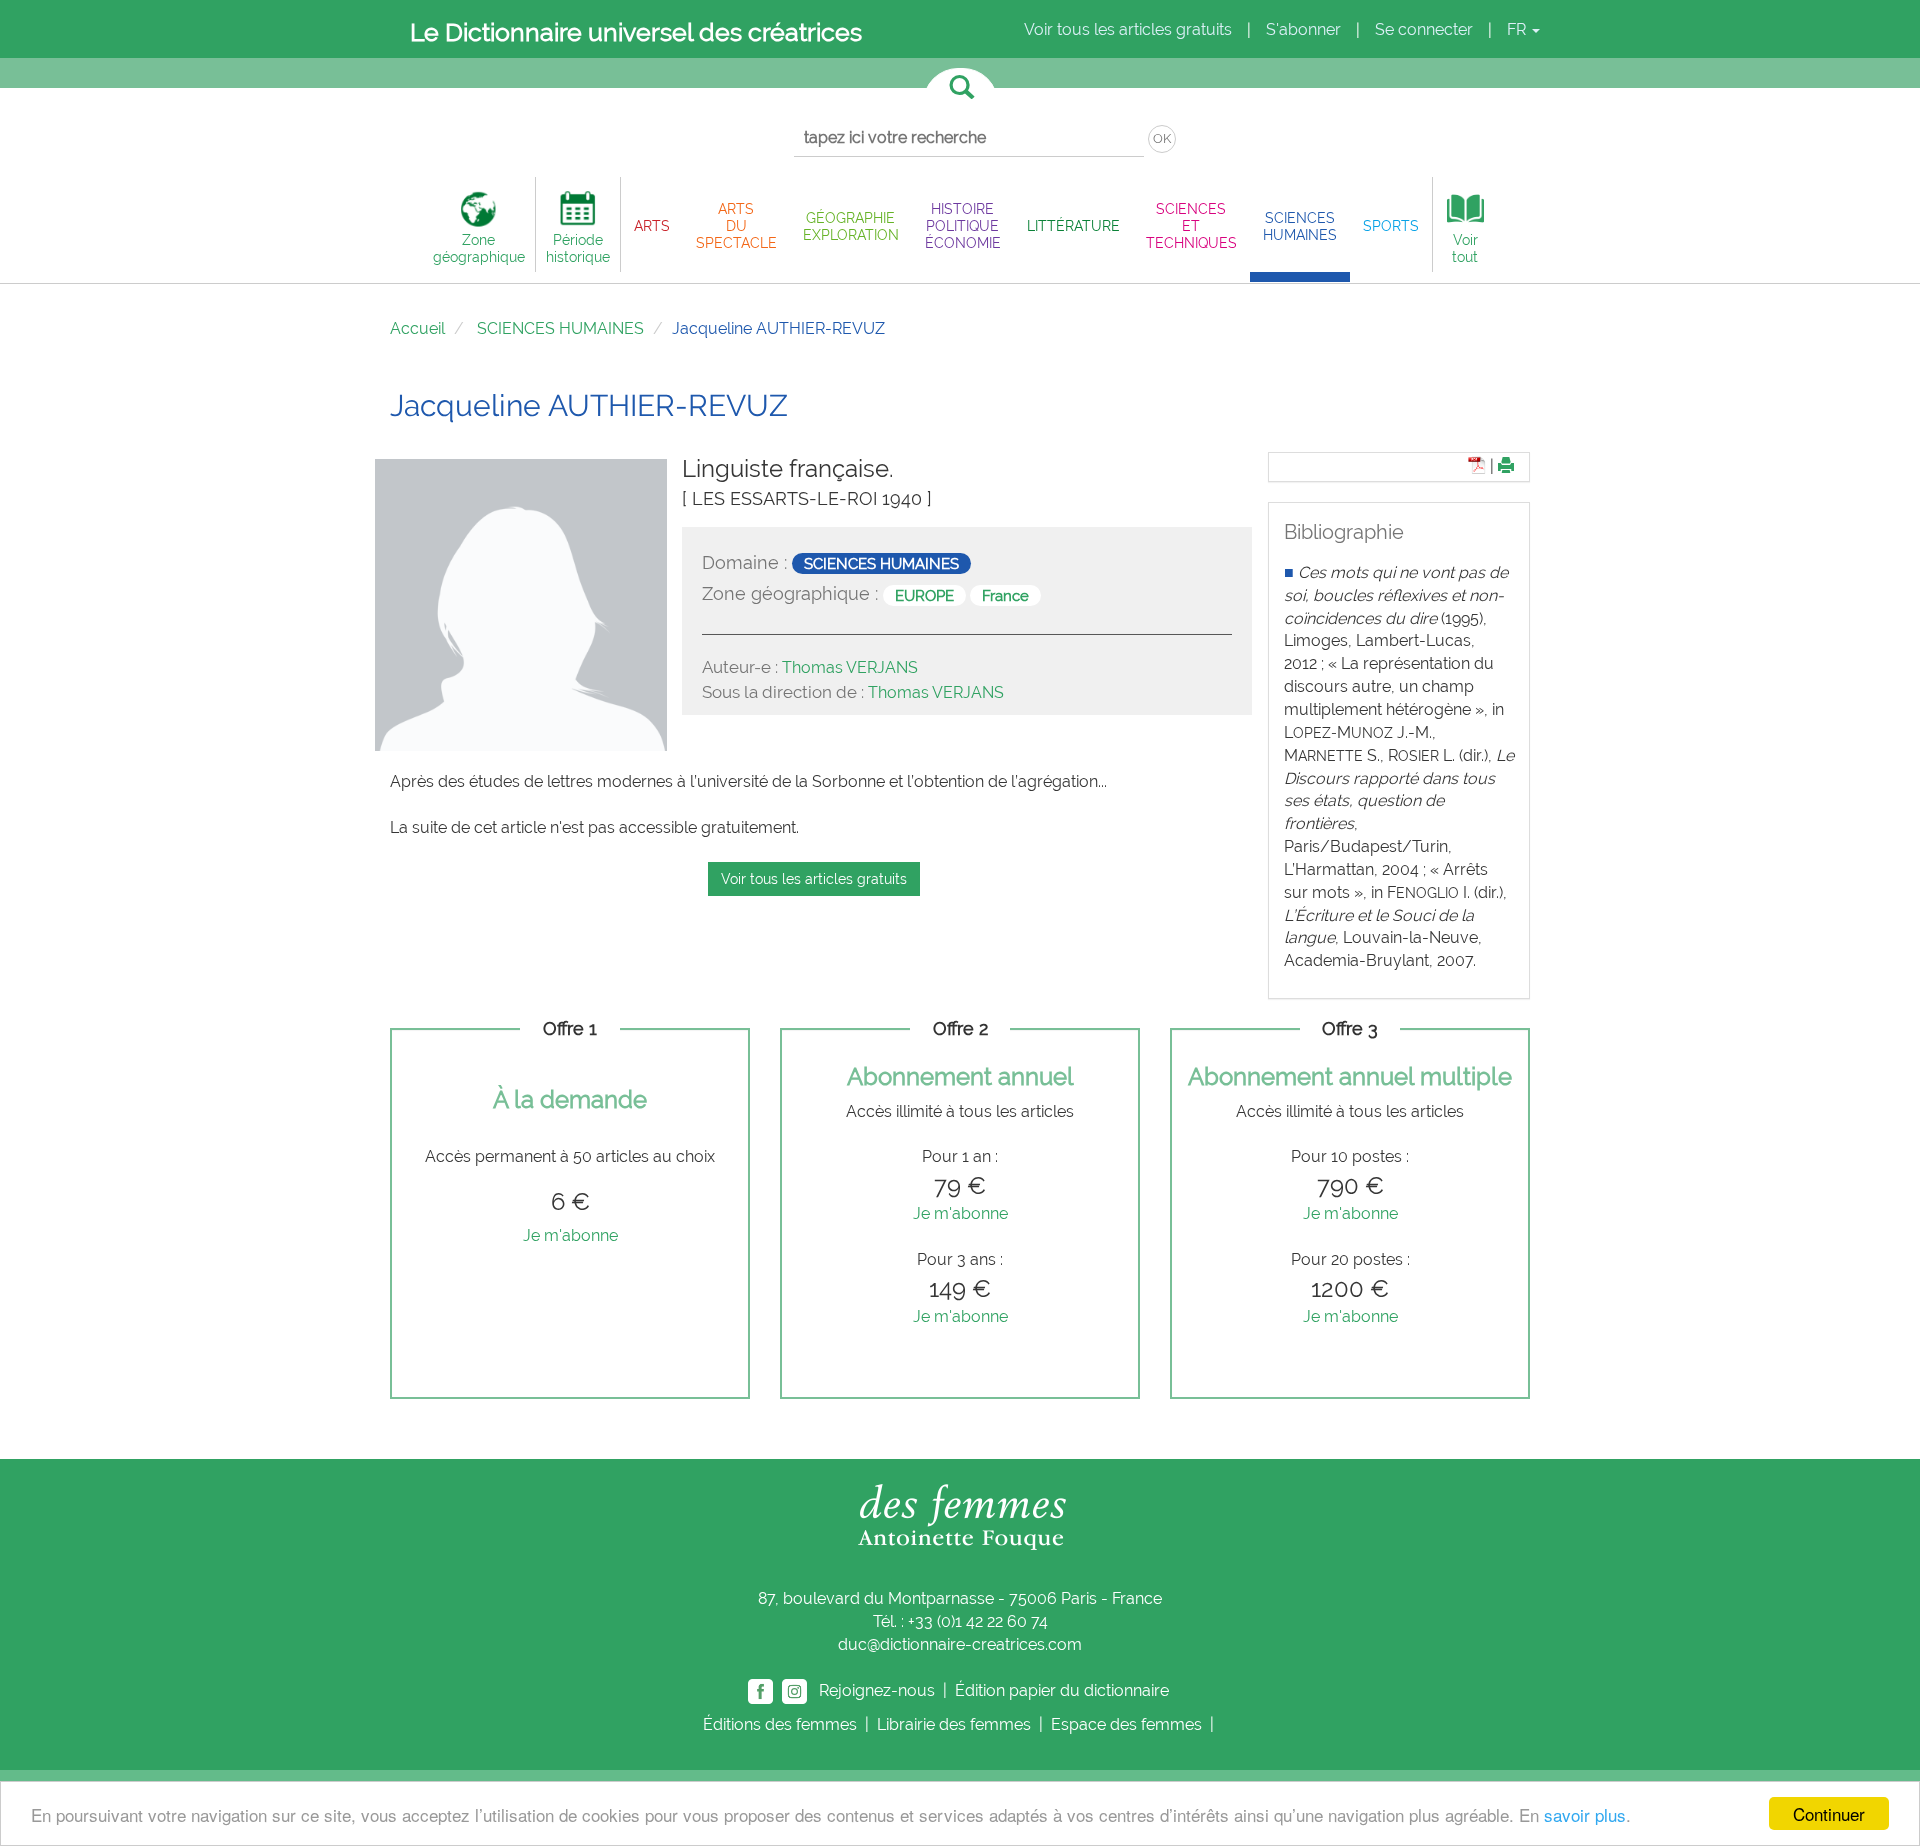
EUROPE (924, 595)
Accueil (417, 328)
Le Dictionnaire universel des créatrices (636, 32)
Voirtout (1465, 248)
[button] (652, 225)
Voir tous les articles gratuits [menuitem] (1128, 29)
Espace (1126, 1724)
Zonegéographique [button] (479, 248)
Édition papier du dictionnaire (1064, 1690)
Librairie (954, 1724)
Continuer (1829, 1813)
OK (1162, 138)
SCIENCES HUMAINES (560, 328)
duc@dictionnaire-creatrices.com (960, 1644)
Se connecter (1424, 29)
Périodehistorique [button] (578, 248)
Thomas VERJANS (850, 667)
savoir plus (1585, 1814)
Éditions (780, 1724)
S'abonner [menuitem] (1303, 29)
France (1005, 595)
